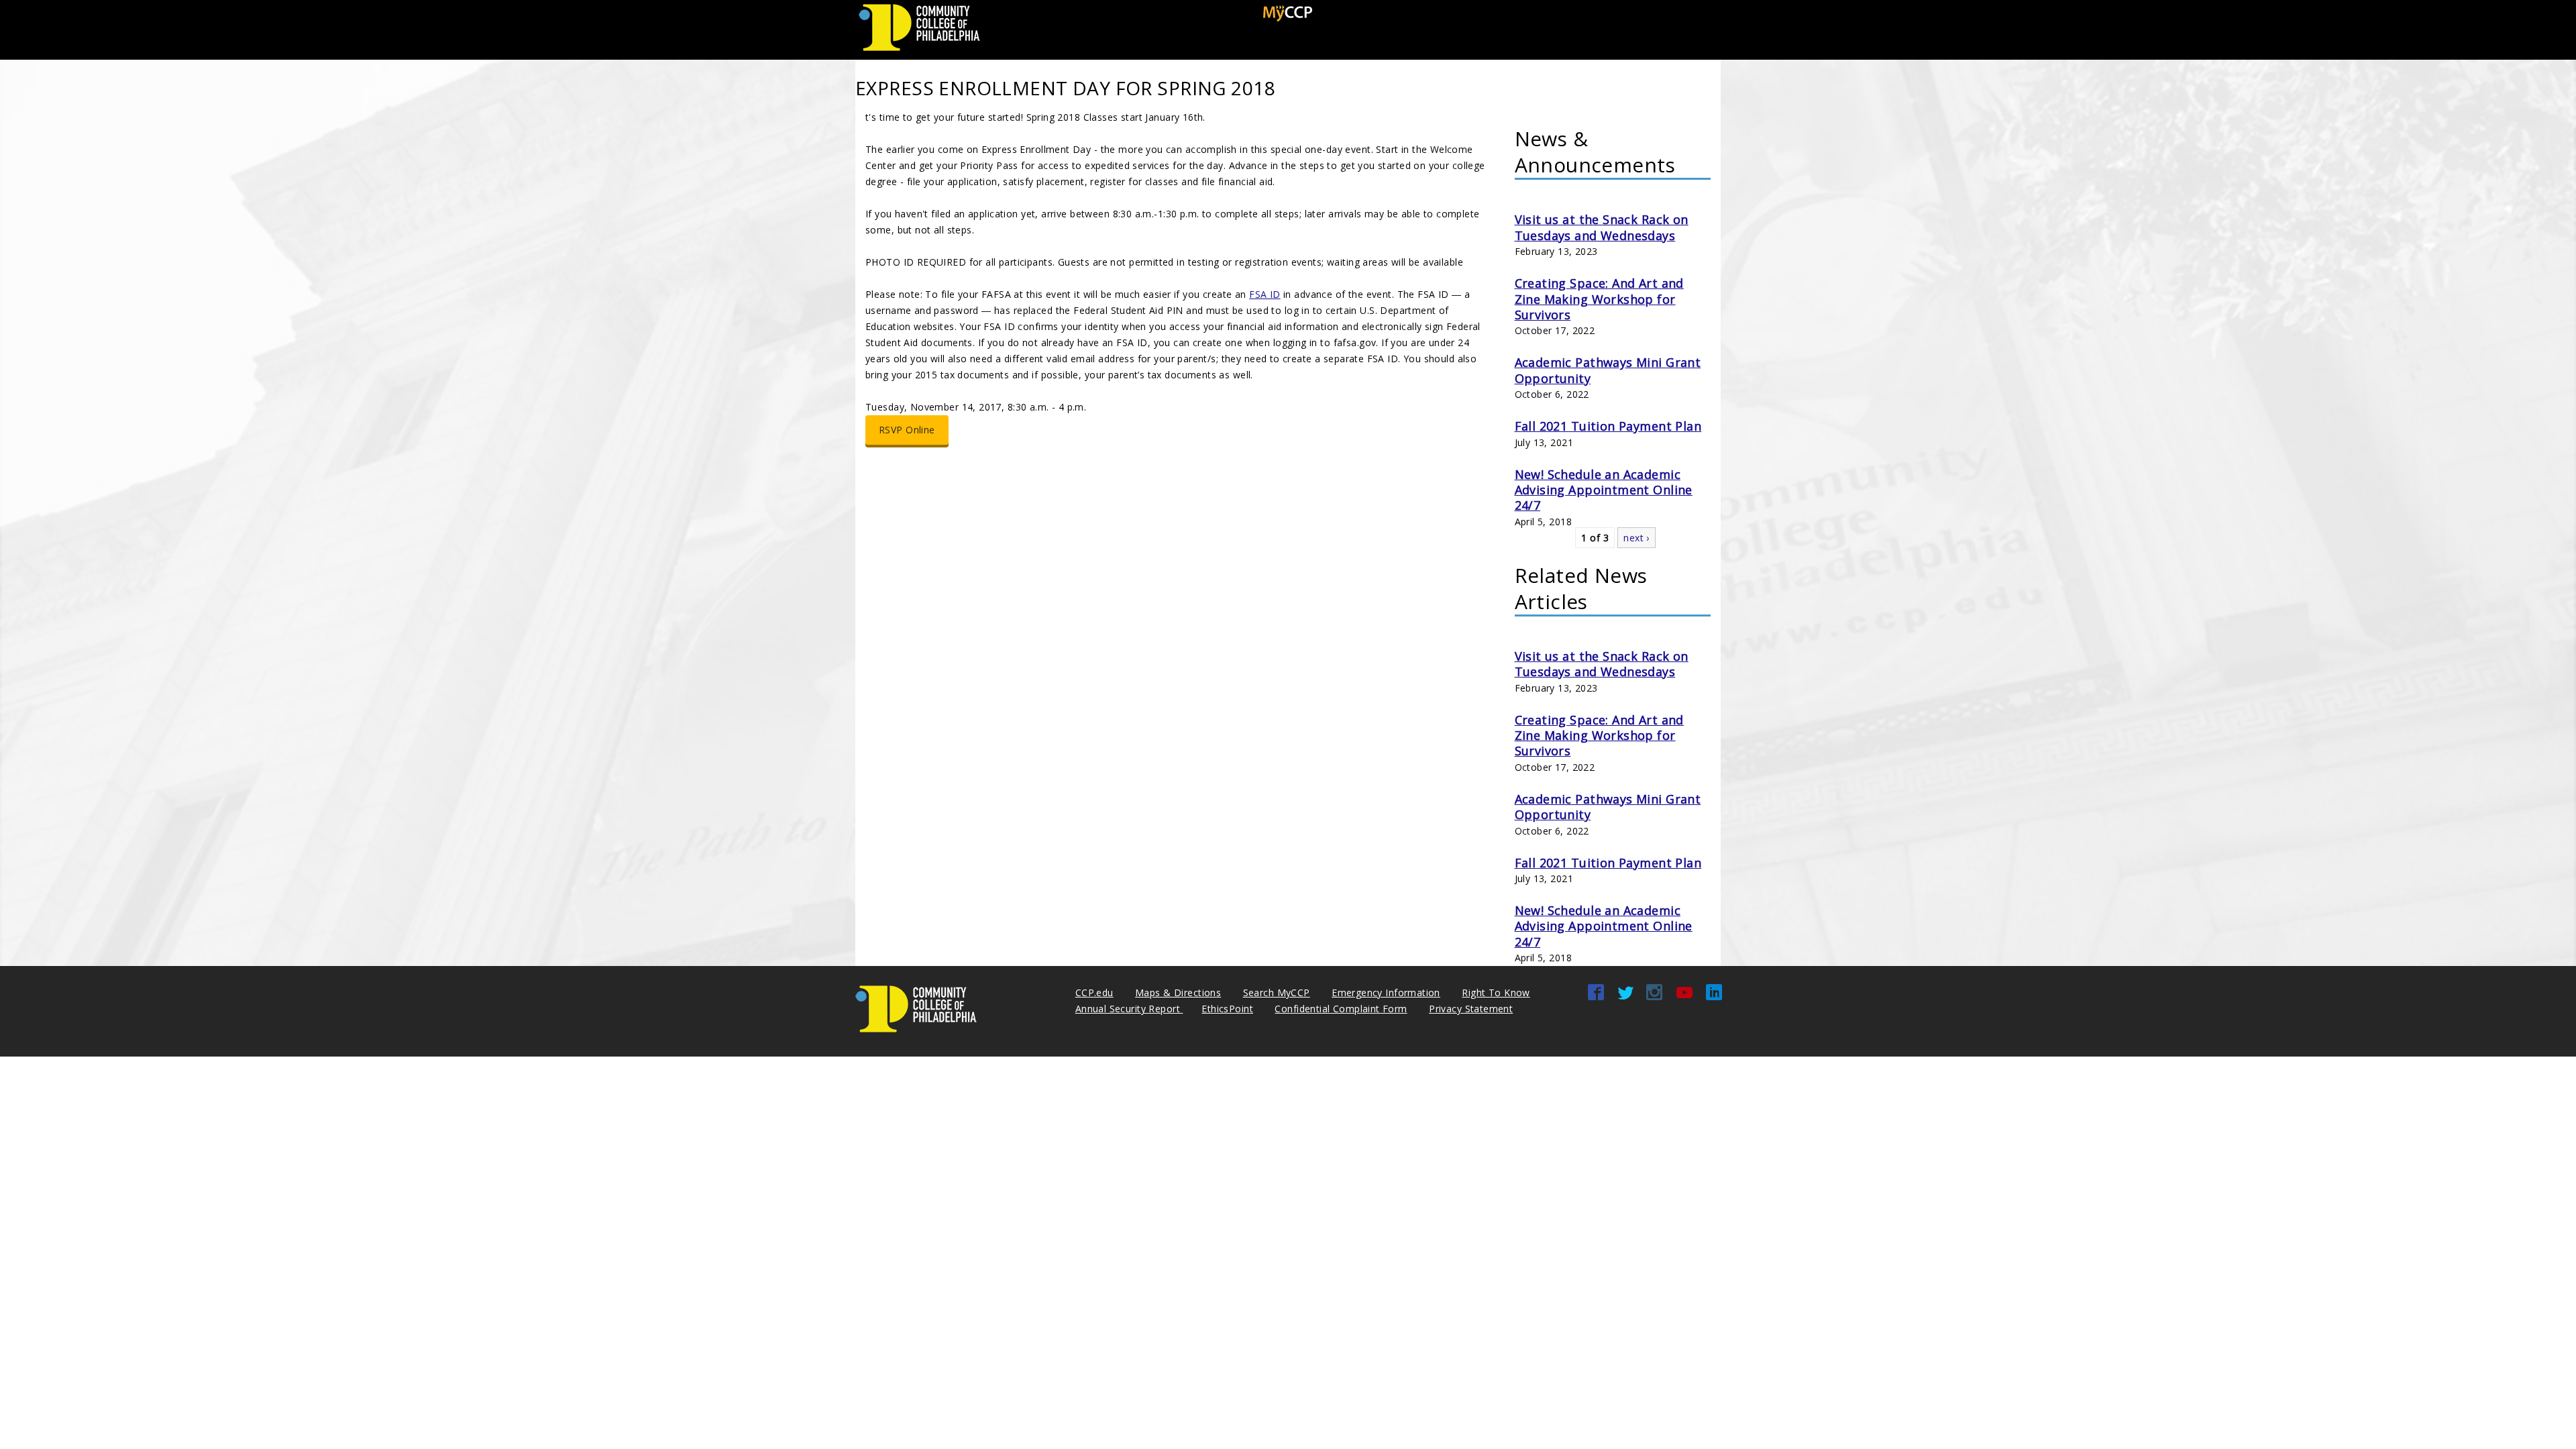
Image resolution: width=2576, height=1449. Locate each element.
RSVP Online (907, 430)
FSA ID (1265, 294)
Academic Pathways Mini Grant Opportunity (1608, 370)
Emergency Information (1386, 992)
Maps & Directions (1178, 992)
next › (1636, 538)
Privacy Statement (1471, 1009)
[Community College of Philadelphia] (919, 51)
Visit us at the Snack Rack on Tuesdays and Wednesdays (1602, 227)
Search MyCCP (1277, 992)
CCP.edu (1094, 992)
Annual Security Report (1129, 1009)
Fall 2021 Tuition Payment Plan (1608, 426)
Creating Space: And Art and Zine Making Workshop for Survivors (1599, 299)
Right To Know (1496, 992)
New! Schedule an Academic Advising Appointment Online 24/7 (1604, 490)
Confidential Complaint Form (1341, 1009)
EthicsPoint (1227, 1009)
